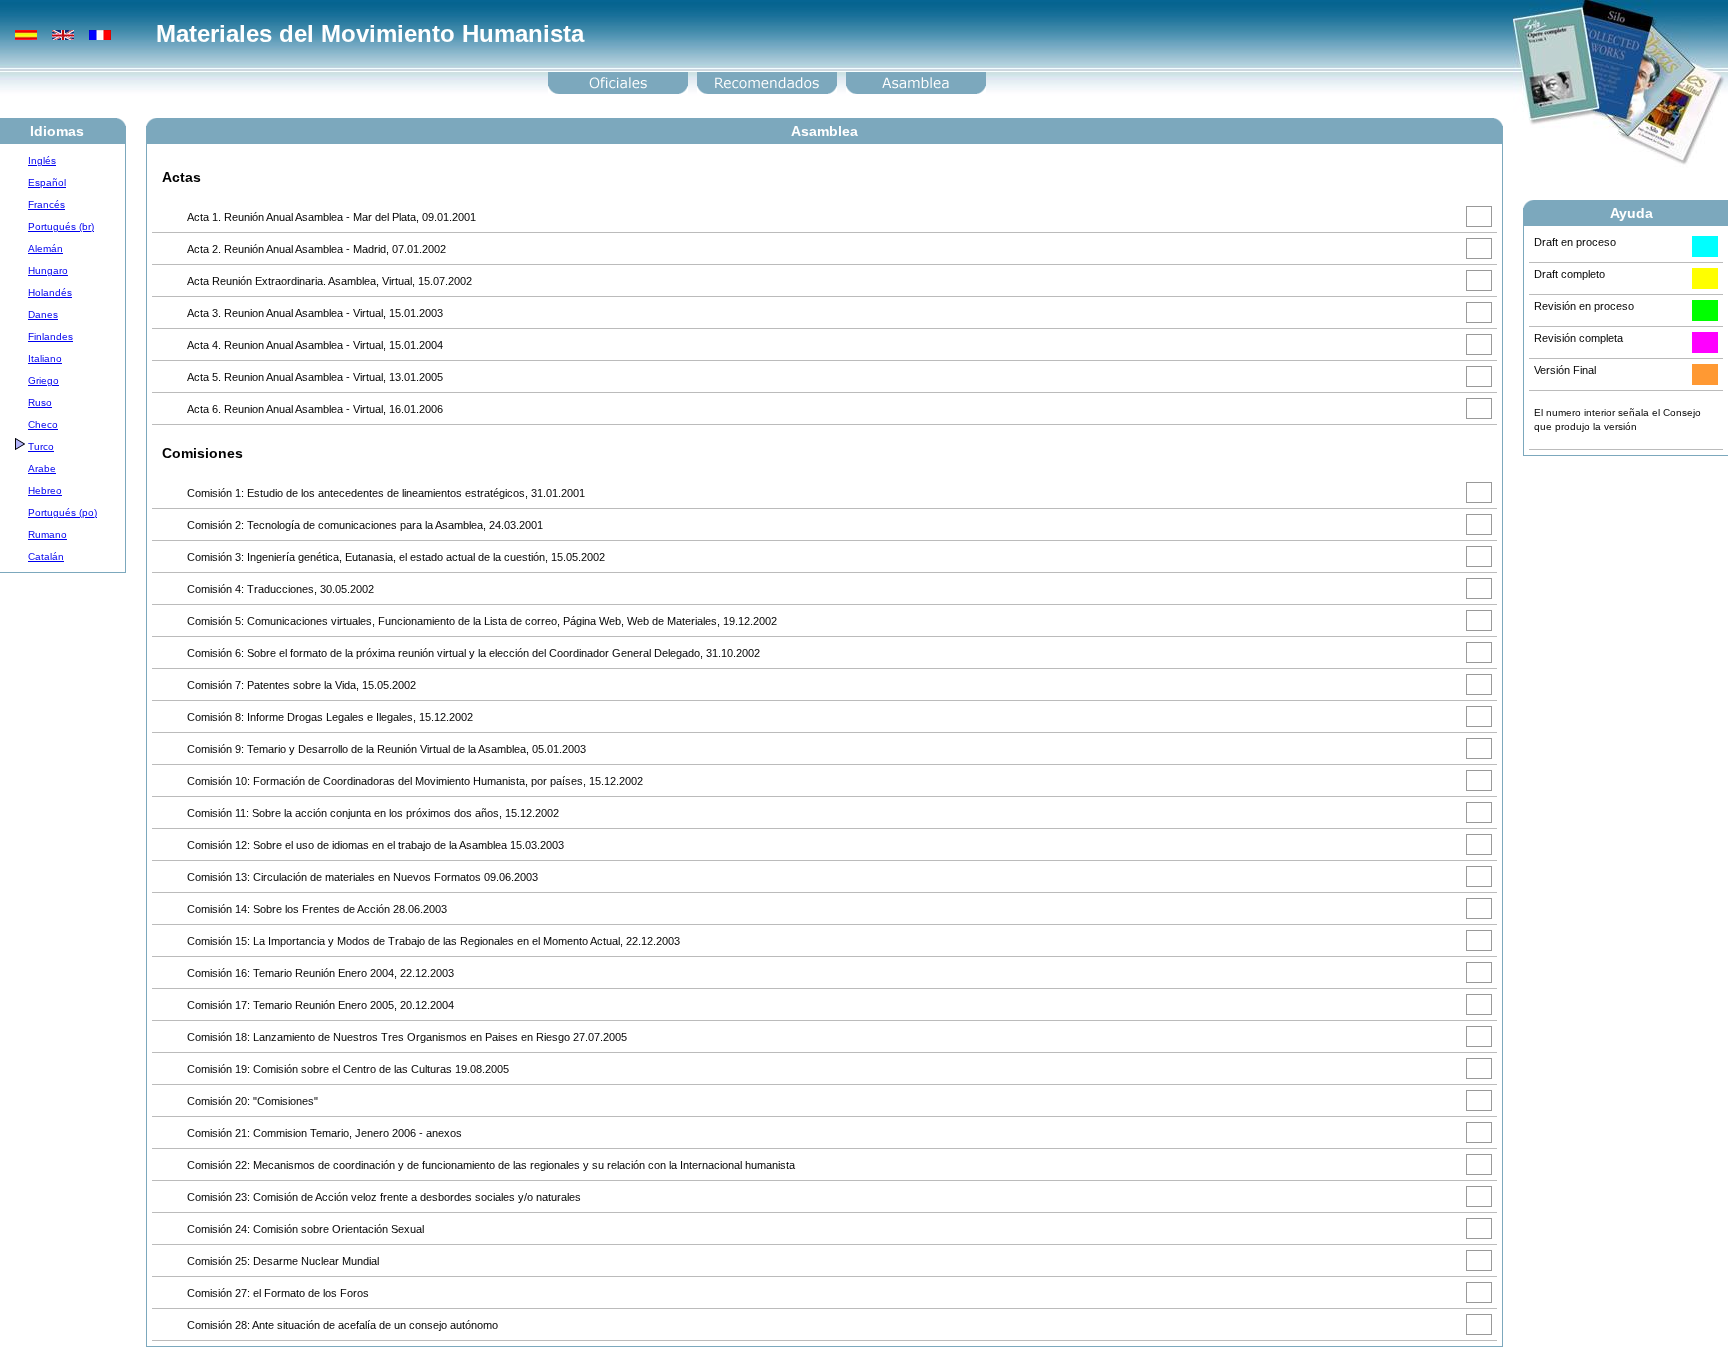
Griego (43, 380)
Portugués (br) (61, 226)
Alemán (45, 248)
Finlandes (50, 336)
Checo (43, 424)
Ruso (40, 402)
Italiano (45, 358)
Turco (41, 446)
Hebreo (45, 490)
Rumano (47, 534)
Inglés (42, 160)
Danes (43, 314)
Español (47, 182)
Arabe (42, 468)
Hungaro (48, 270)
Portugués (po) (62, 512)
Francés (46, 204)
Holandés (50, 292)
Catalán (46, 556)
